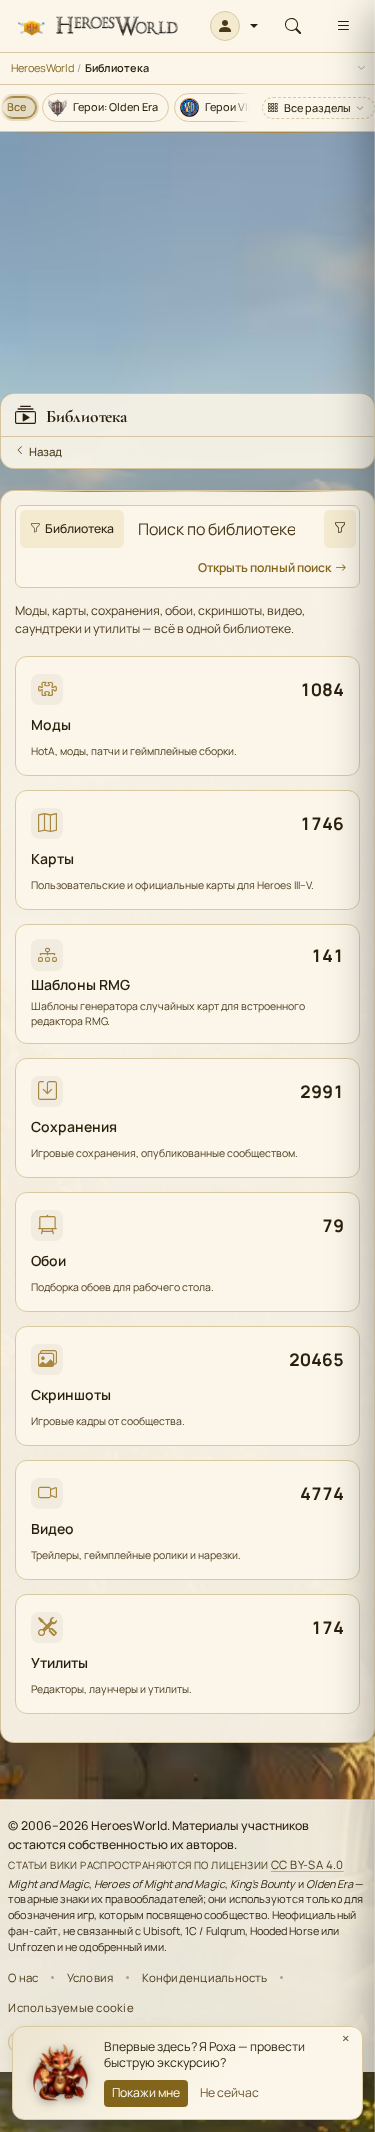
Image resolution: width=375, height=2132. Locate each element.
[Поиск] (293, 26)
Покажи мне (146, 2092)
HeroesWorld (42, 67)
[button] (234, 26)
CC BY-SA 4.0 (307, 1864)
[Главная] (97, 26)
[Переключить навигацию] (343, 26)
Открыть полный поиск (264, 567)
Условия (90, 1977)
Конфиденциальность (205, 1977)
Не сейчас (229, 2092)
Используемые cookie (70, 2007)
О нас (23, 1977)
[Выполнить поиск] (340, 529)
